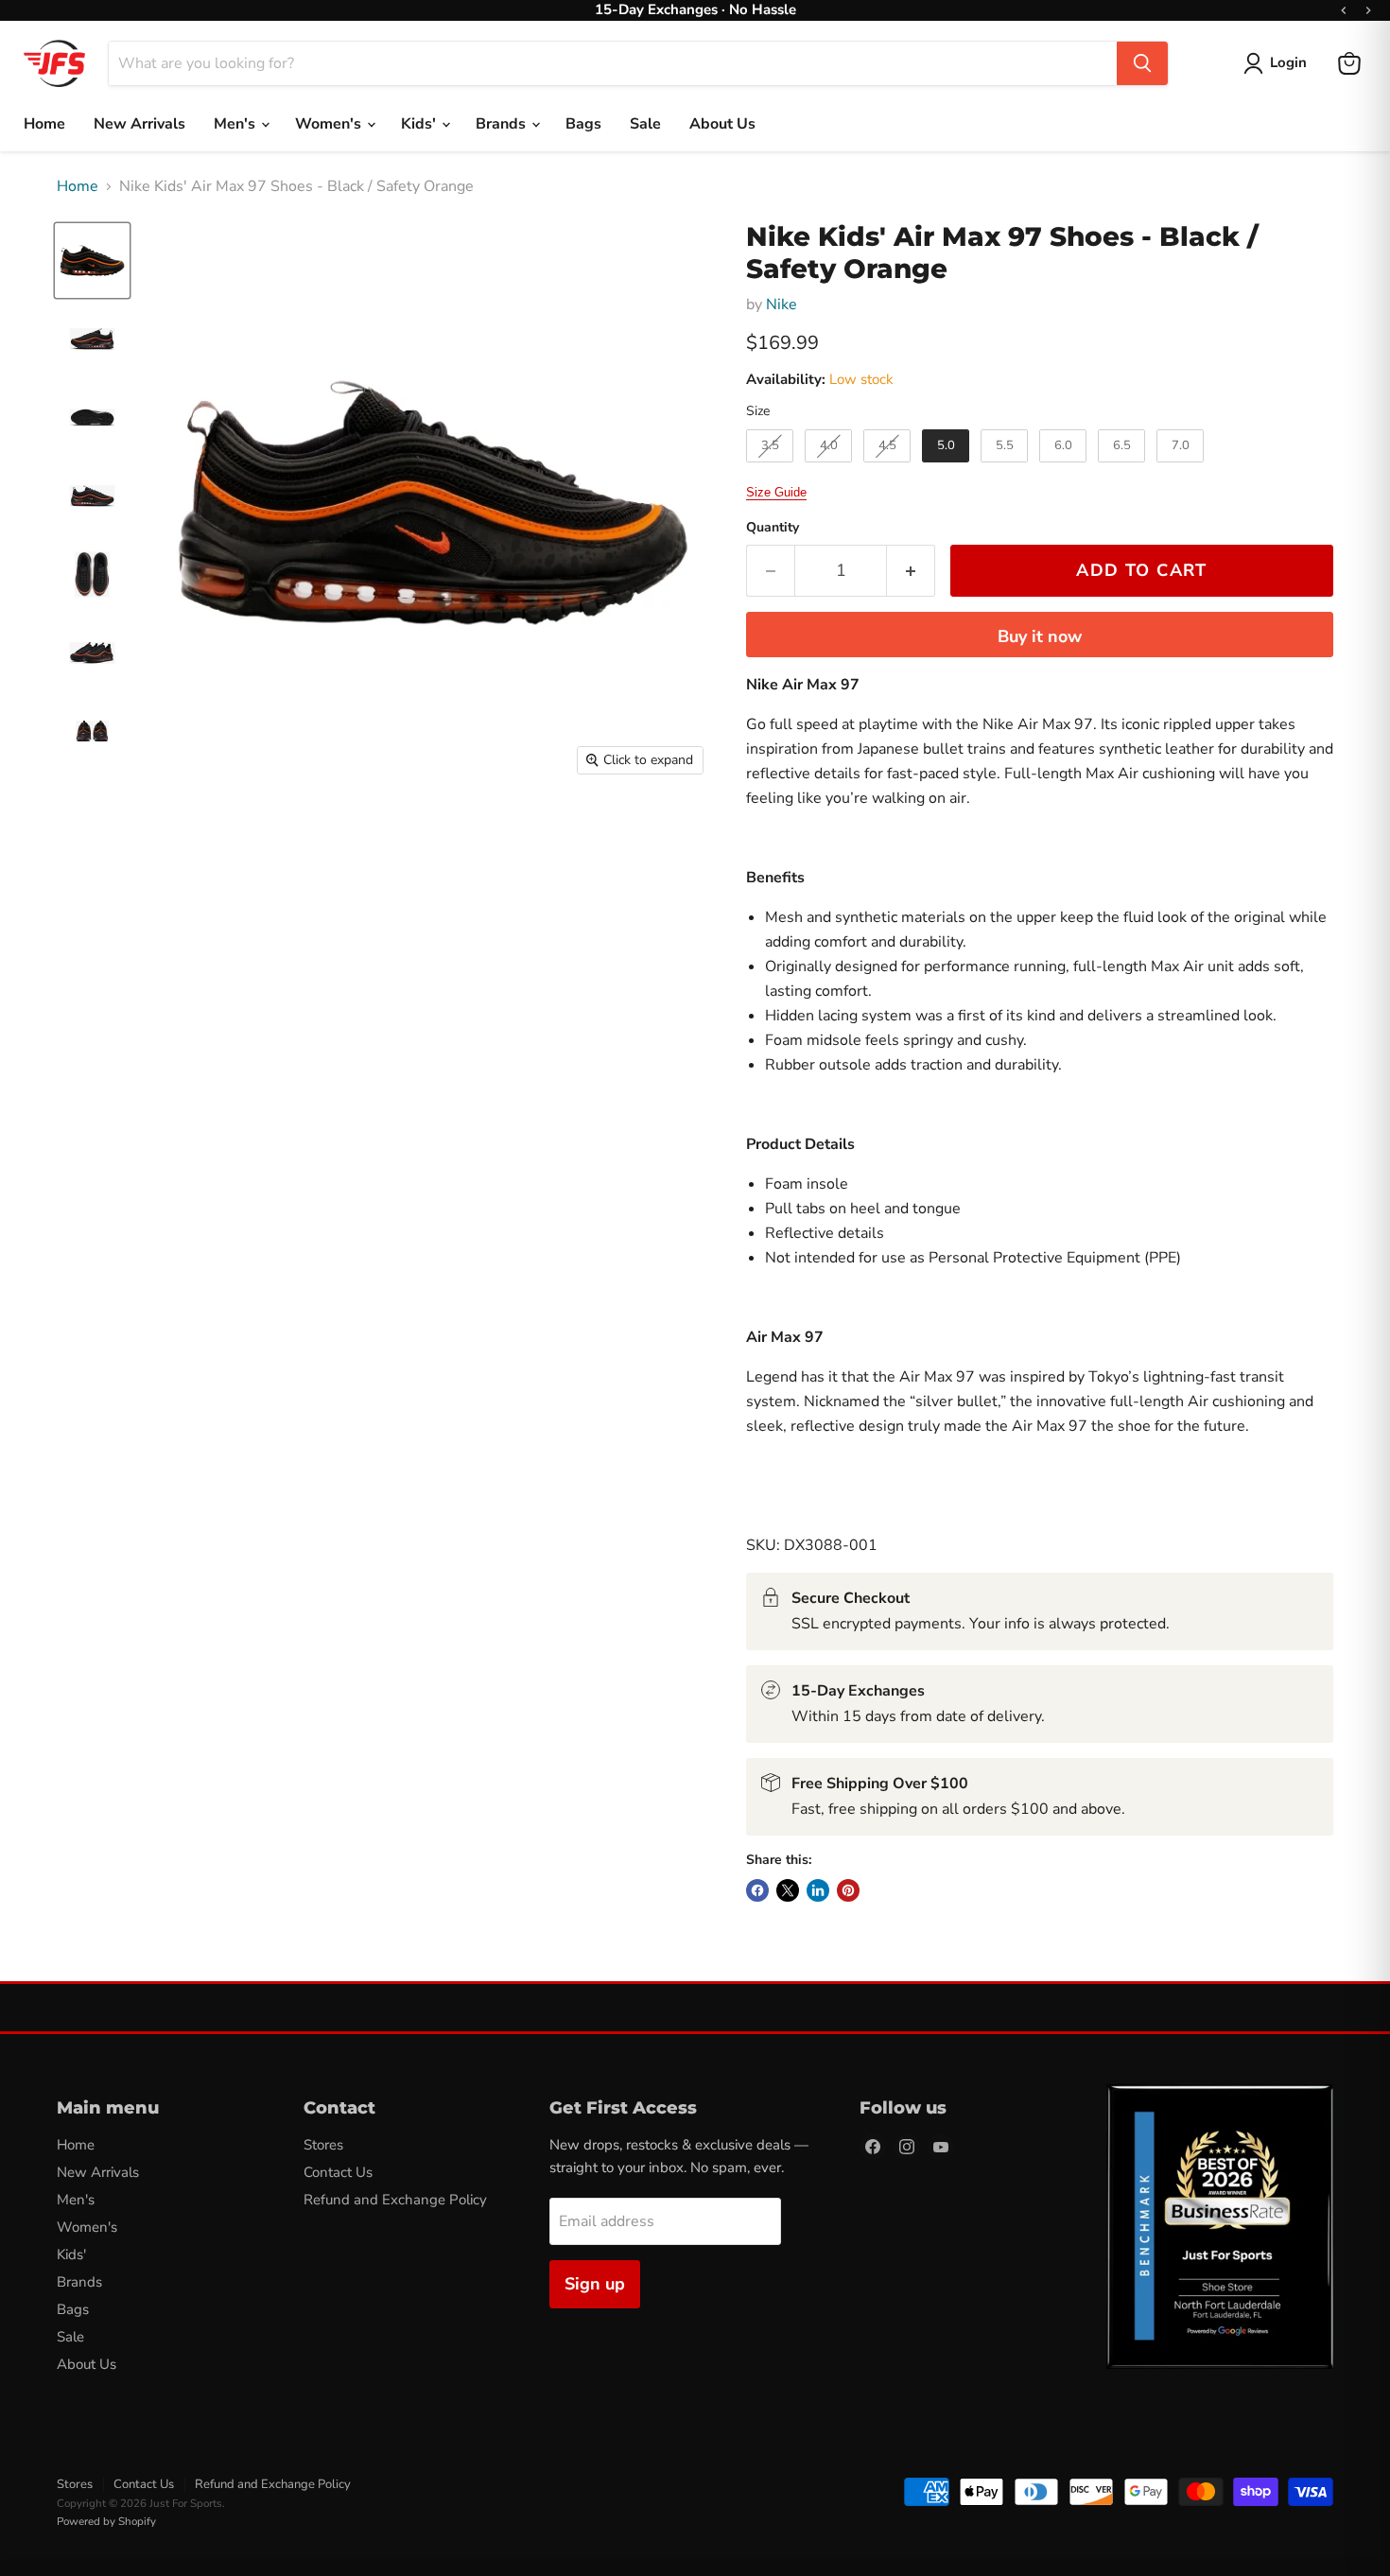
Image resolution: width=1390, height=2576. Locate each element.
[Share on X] (788, 1890)
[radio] (770, 446)
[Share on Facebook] (757, 1890)
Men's (236, 124)
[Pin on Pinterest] (848, 1890)
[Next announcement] (1368, 10)
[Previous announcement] (1344, 10)
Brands (503, 124)
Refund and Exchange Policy (395, 2200)
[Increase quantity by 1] (911, 571)
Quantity (773, 528)
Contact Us (338, 2172)
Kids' (420, 124)
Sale (645, 124)
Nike (782, 305)
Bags (583, 124)
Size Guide (776, 492)
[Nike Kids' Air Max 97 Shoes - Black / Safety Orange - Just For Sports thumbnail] (92, 261)
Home (44, 124)
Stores (323, 2145)
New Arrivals (139, 124)
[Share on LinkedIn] (818, 1890)
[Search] (1142, 63)
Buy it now (1040, 636)
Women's (330, 124)
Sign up (595, 2284)
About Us (722, 124)
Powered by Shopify (106, 2521)
